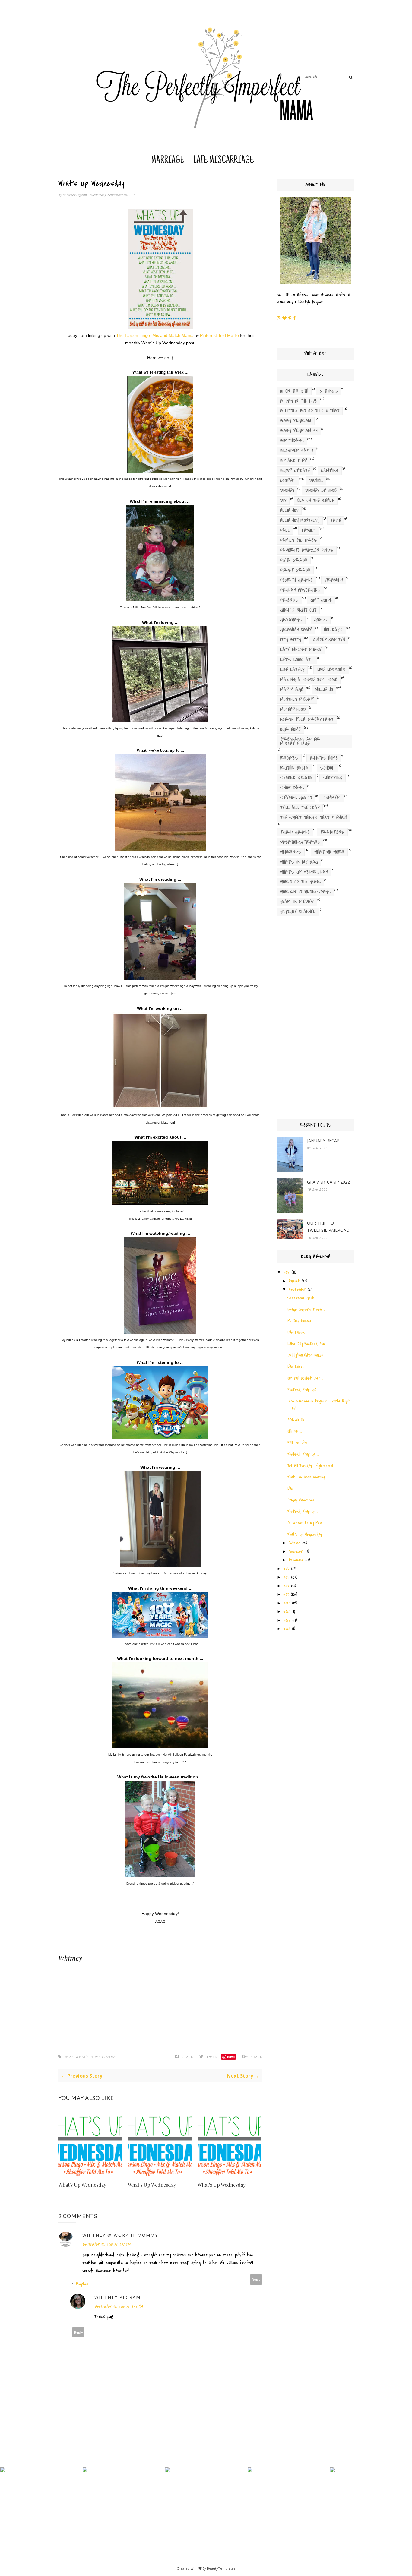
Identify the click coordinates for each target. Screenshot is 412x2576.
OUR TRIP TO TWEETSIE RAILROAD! (329, 1226)
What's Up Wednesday (96, 2057)
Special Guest (296, 798)
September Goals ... (303, 1298)
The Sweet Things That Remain (314, 818)
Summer (332, 798)
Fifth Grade (294, 560)
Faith (336, 520)
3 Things (329, 391)
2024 (287, 1629)
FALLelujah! (296, 1420)
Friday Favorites (300, 590)
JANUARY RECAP (323, 1141)
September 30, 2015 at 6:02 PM (106, 2244)
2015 (287, 1272)
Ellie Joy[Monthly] (300, 520)
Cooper (288, 481)
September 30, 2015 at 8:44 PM (119, 2306)
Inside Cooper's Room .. (306, 1309)
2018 (286, 1586)
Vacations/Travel (300, 842)
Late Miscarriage (223, 161)
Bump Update (295, 471)
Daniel (316, 481)
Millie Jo (324, 690)
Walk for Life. (298, 1443)
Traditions (332, 832)
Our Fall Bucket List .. (305, 1378)
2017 (286, 1577)
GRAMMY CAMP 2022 (328, 1182)
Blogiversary (296, 451)
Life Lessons (331, 670)
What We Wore (329, 852)
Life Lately (292, 670)
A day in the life (299, 401)
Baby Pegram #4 (299, 431)
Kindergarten (329, 640)
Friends (289, 600)
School (327, 768)
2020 (287, 1603)
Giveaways (291, 620)
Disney (287, 491)
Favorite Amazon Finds (307, 550)
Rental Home (324, 758)
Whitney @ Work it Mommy (120, 2235)
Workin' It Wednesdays (306, 892)
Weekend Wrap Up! (302, 1390)
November (296, 1552)
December (296, 1560)
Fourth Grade (296, 580)
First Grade (295, 570)
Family (309, 530)
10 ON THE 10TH (294, 391)
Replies (82, 2284)
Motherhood (293, 710)
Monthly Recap (297, 700)
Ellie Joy (289, 510)
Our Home (290, 729)
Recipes (289, 758)
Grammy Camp (296, 630)
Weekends (291, 852)
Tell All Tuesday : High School (310, 1466)
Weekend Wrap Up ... (303, 1454)
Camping (330, 471)
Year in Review (297, 902)
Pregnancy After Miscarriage (300, 741)
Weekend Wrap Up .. (303, 1511)
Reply (256, 2279)
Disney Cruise (321, 491)
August (294, 1281)
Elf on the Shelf (316, 501)
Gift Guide (321, 600)
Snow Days (292, 788)
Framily (334, 580)
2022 (287, 1620)
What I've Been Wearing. (306, 1477)
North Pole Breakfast (307, 719)
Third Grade (295, 832)
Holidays (333, 630)
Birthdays (292, 441)
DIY (283, 501)
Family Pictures (299, 540)
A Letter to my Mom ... (307, 1523)
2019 (286, 1594)
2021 (287, 1612)
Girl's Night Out (298, 610)
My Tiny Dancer (299, 1321)
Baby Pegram (296, 421)
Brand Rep (294, 461)
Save (231, 2057)
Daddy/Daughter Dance (305, 1355)
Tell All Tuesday (300, 808)
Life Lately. (296, 1332)
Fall (285, 530)
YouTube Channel (298, 912)
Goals (321, 620)
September (297, 1290)
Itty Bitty (291, 640)
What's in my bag (299, 862)
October (295, 1543)
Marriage (168, 161)
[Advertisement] (315, 1019)
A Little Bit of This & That (310, 411)
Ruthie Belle (294, 768)
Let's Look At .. (297, 660)
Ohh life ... (295, 1431)
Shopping (333, 778)
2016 (286, 1569)
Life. (291, 1489)
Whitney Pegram (75, 195)
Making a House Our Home (309, 680)
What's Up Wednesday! (305, 1534)
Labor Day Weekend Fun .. (308, 1344)
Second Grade (296, 778)
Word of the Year (301, 882)
